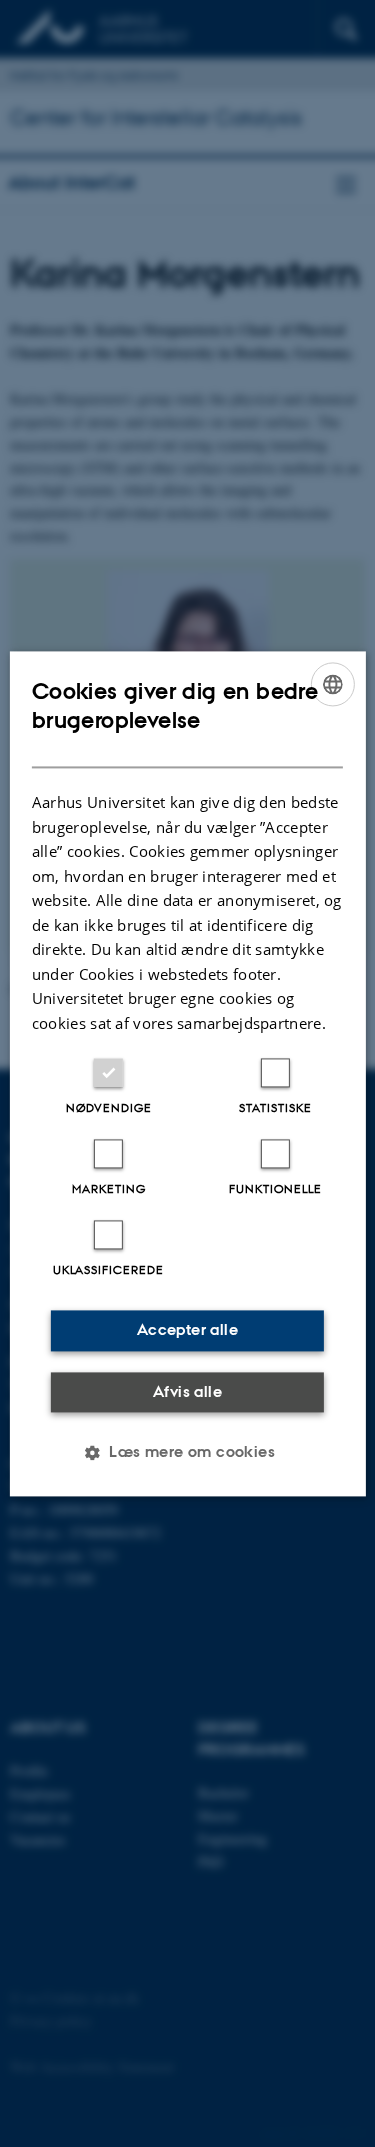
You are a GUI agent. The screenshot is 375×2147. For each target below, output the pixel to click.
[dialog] (187, 1073)
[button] (187, 1452)
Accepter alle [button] (187, 1329)
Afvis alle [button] (187, 1391)
